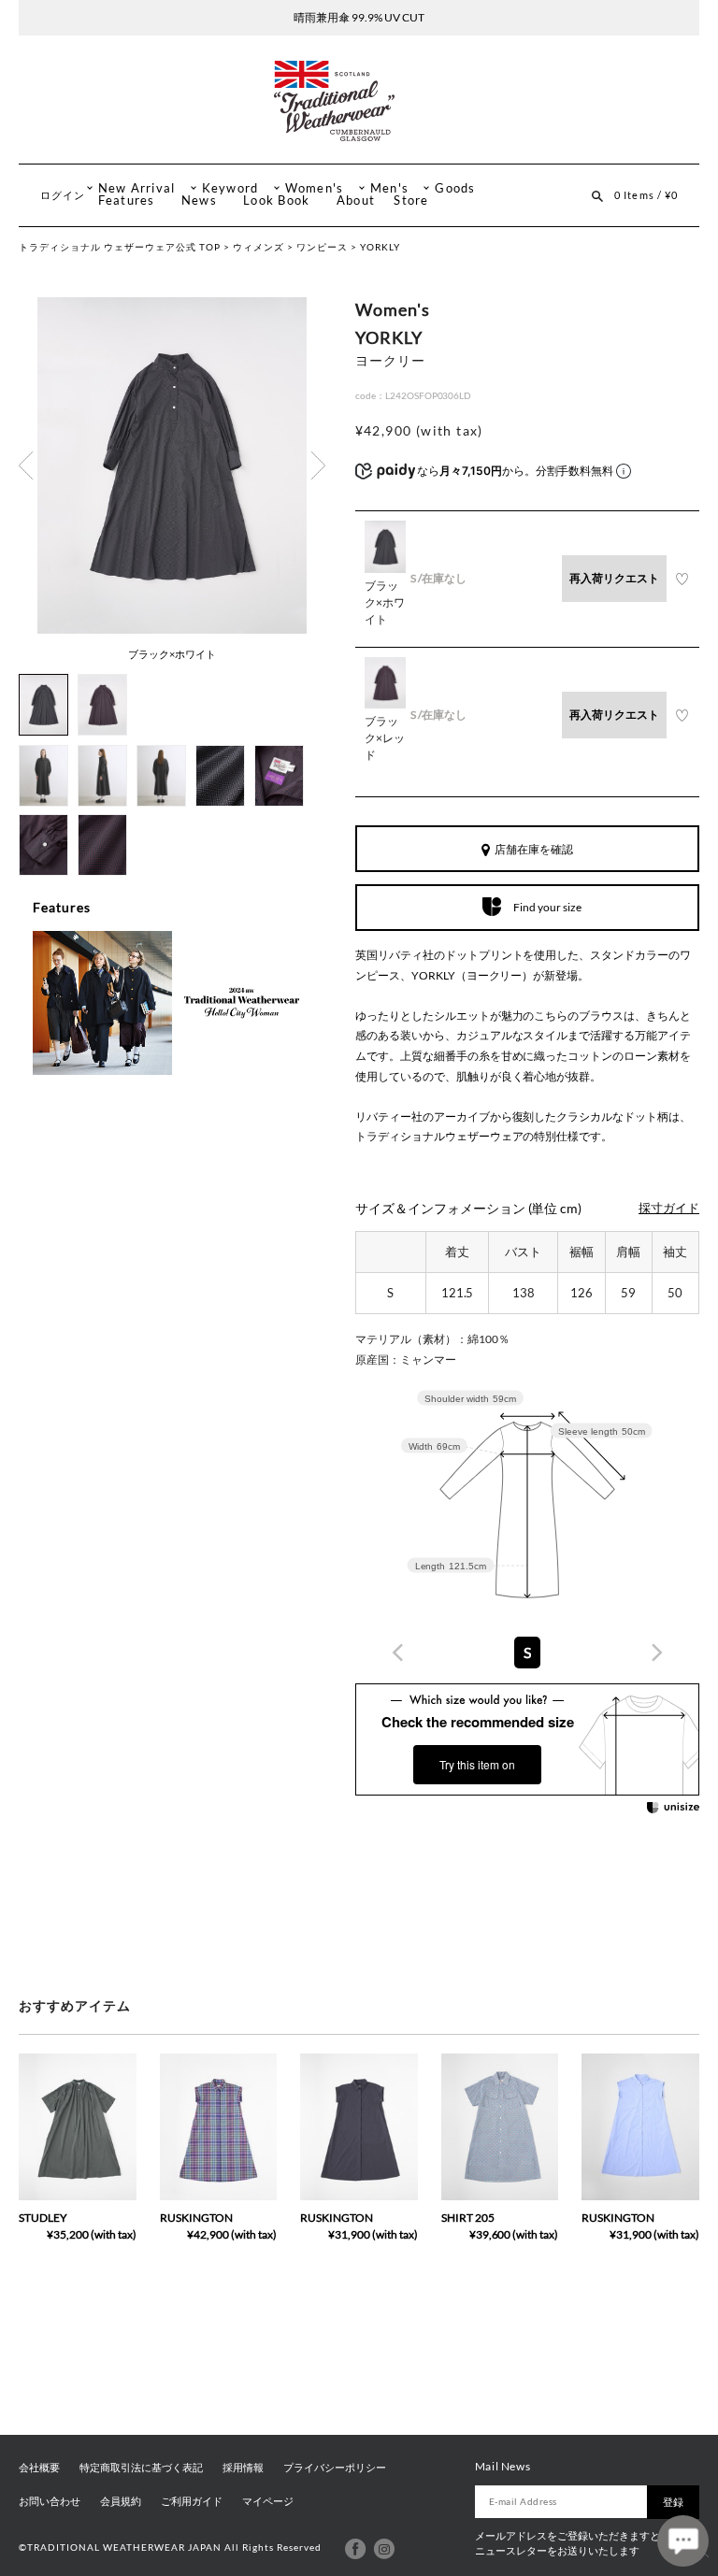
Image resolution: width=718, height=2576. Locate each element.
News (199, 200)
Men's (389, 188)
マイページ (268, 2501)
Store (411, 200)
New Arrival (137, 188)
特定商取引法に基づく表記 (141, 2468)
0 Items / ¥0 (646, 195)
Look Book (276, 200)
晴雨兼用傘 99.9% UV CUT (359, 17)
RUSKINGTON (196, 2218)
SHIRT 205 (468, 2218)
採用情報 (243, 2468)
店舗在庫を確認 (534, 849)
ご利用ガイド (192, 2501)
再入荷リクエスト (614, 578)
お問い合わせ (50, 2501)
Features (127, 200)
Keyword (230, 188)
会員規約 (121, 2501)
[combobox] (527, 1653)
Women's (315, 188)
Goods (455, 188)
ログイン (63, 195)
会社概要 (39, 2468)
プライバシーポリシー (335, 2468)
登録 (673, 2502)
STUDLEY (43, 2218)
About (356, 200)
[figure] (398, 1653)
